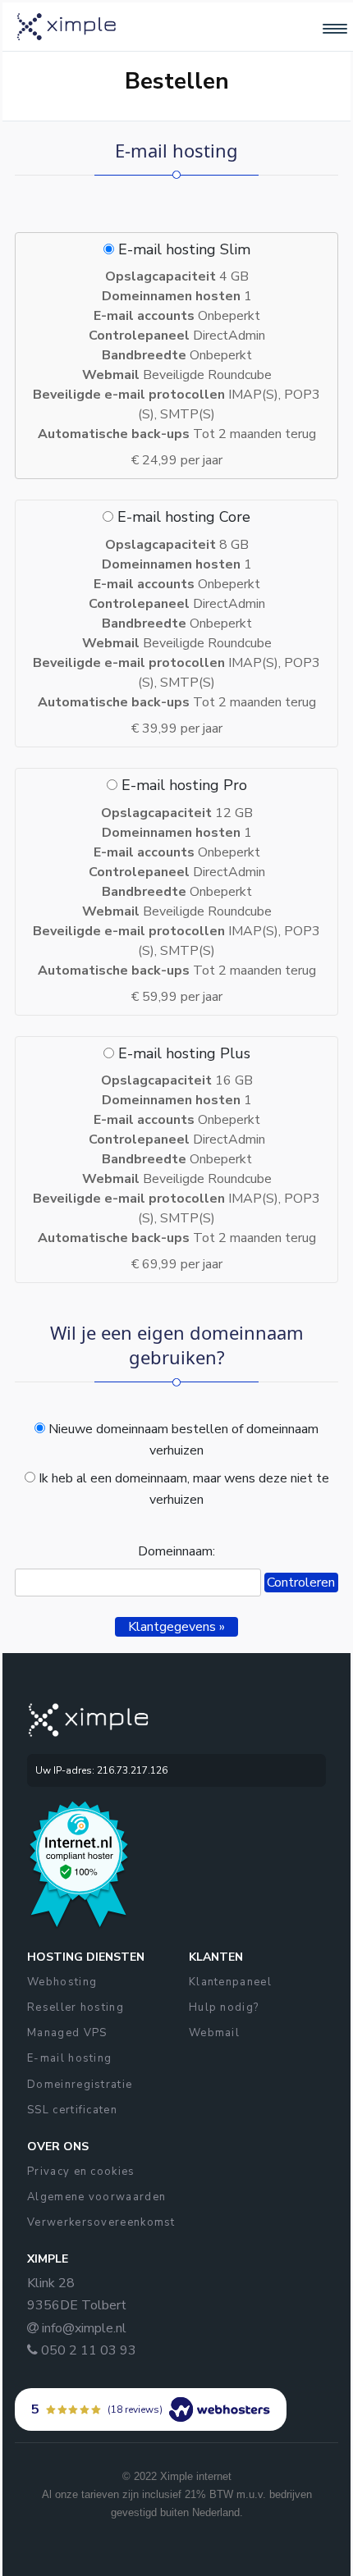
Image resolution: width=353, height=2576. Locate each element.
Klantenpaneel (230, 1982)
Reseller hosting (76, 2007)
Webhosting (62, 1982)
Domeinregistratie (80, 2085)
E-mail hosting (69, 2058)
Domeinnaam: (176, 1551)
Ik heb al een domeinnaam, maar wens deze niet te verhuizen (182, 1489)
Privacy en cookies (81, 2172)
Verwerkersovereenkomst (101, 2222)
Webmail (214, 2033)
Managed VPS (67, 2033)
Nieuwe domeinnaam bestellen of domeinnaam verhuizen (182, 1440)
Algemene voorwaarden (96, 2197)
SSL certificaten (72, 2110)
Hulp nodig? (224, 2007)
